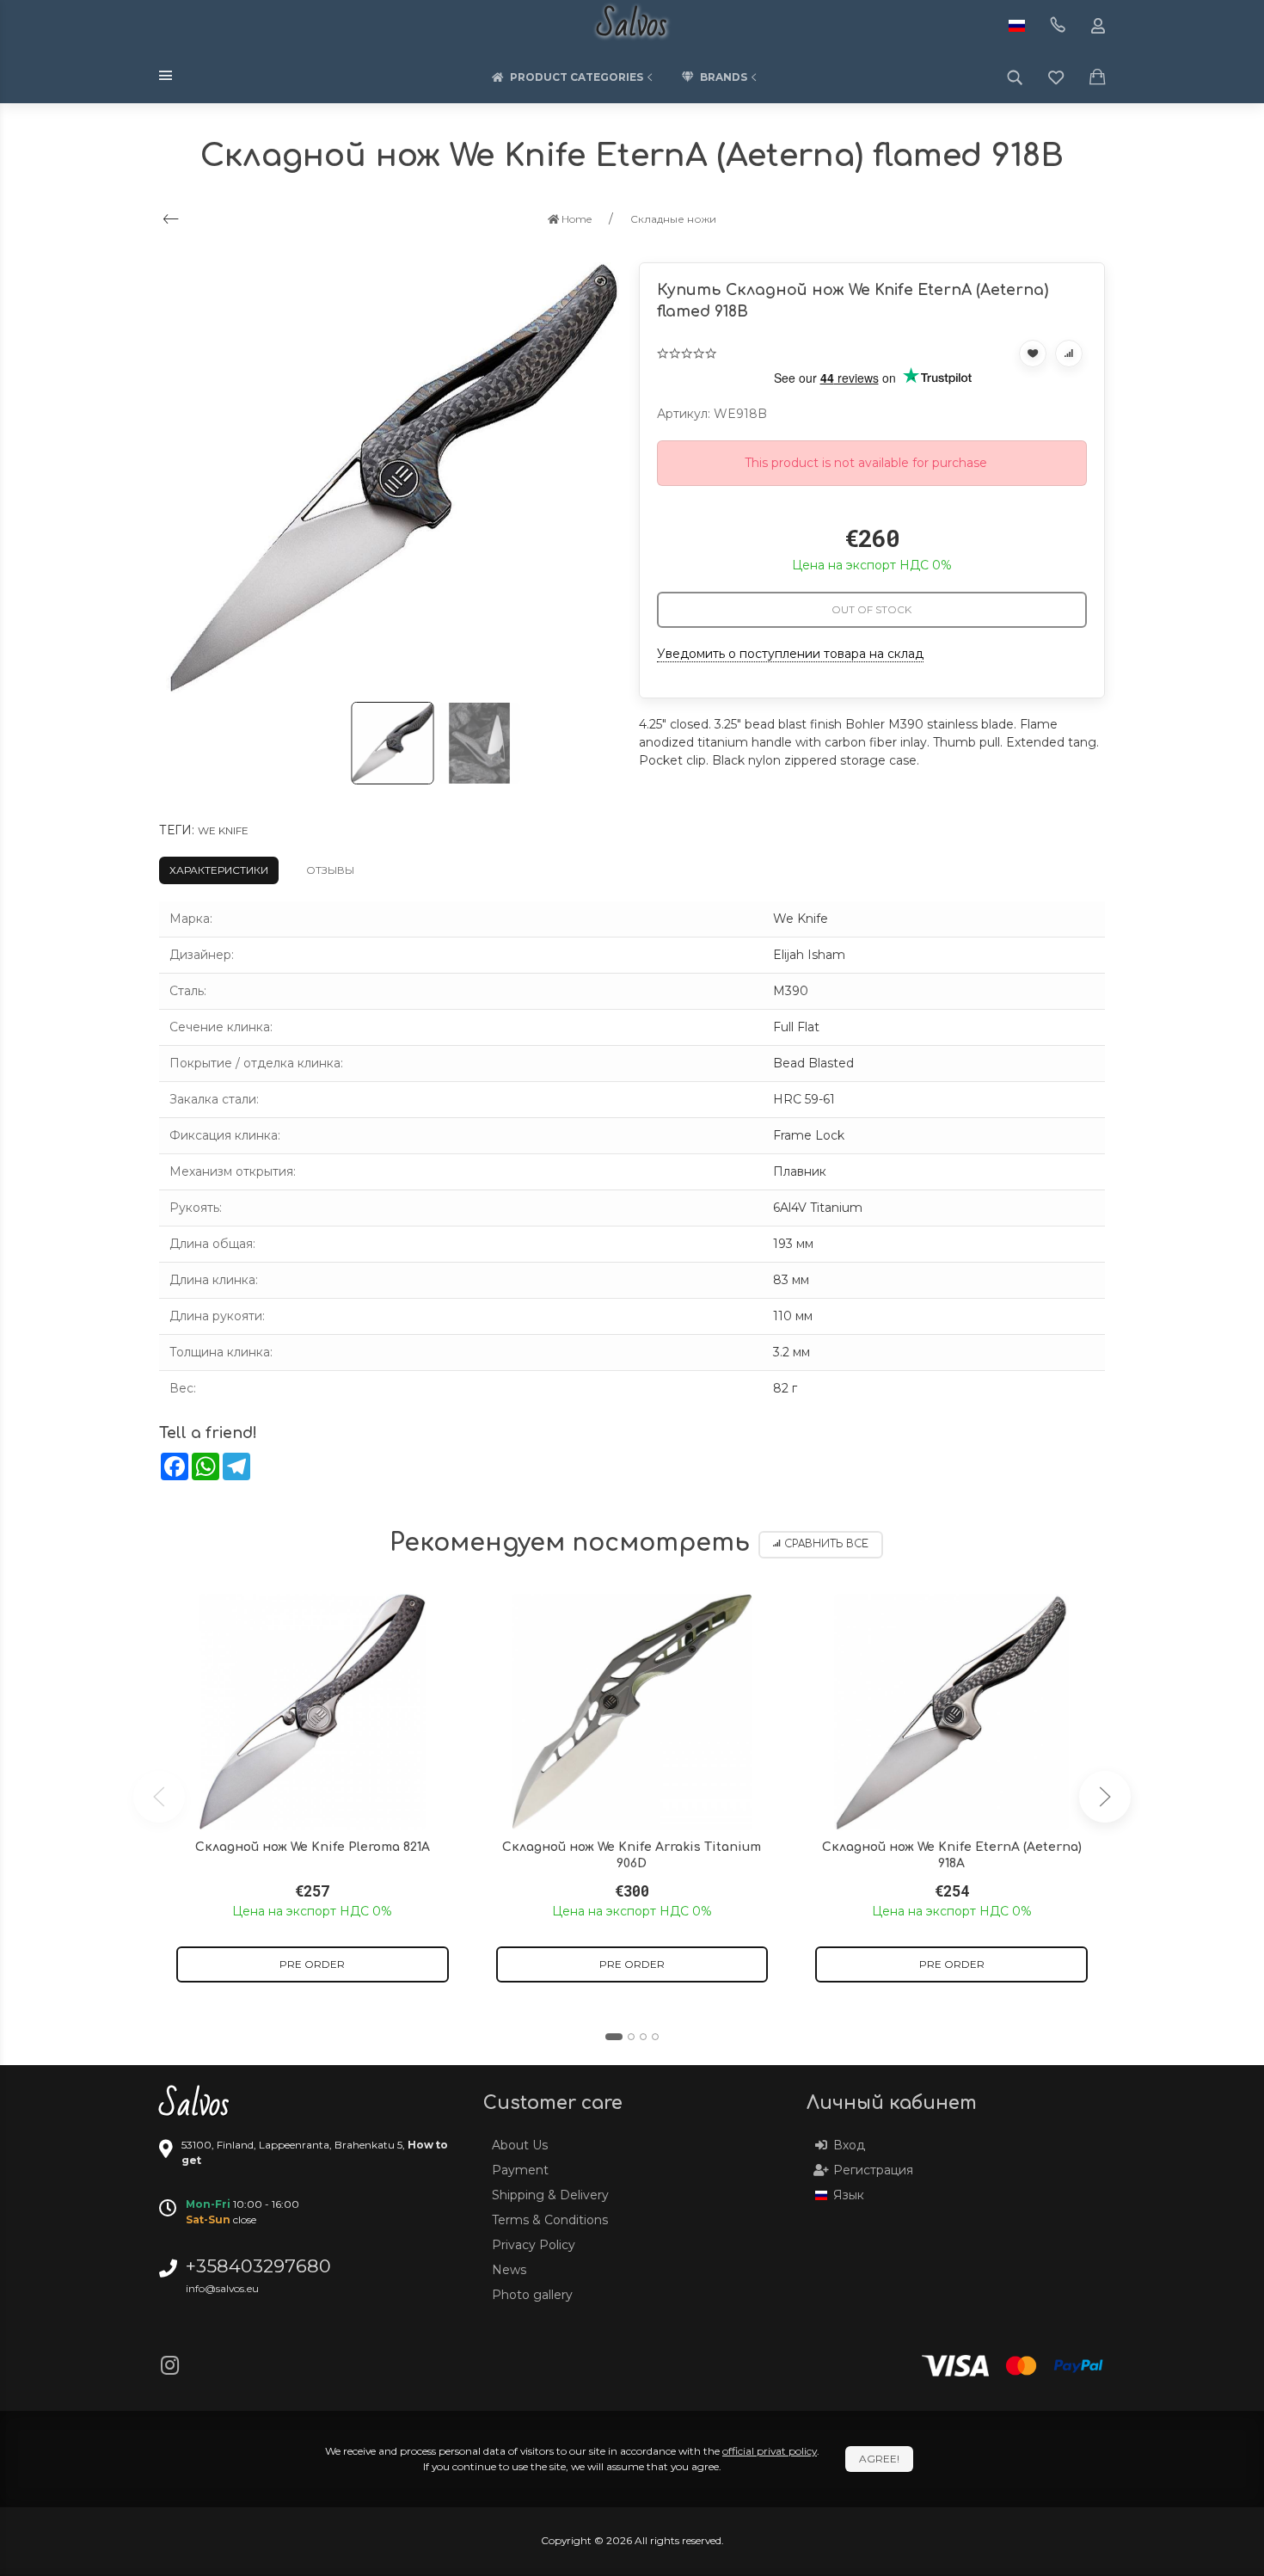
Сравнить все (826, 1544)
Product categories (577, 77)
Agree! (879, 2459)
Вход (849, 2145)
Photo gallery (532, 2295)
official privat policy (770, 2451)
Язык (849, 2195)
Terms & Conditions (550, 2220)
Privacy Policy (534, 2245)
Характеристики (219, 870)
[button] (614, 2037)
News (509, 2270)
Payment (520, 2170)
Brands (724, 77)
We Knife (223, 830)
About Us (520, 2145)
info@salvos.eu (222, 2288)
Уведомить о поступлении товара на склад (790, 654)
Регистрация (873, 2170)
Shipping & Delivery (550, 2195)
